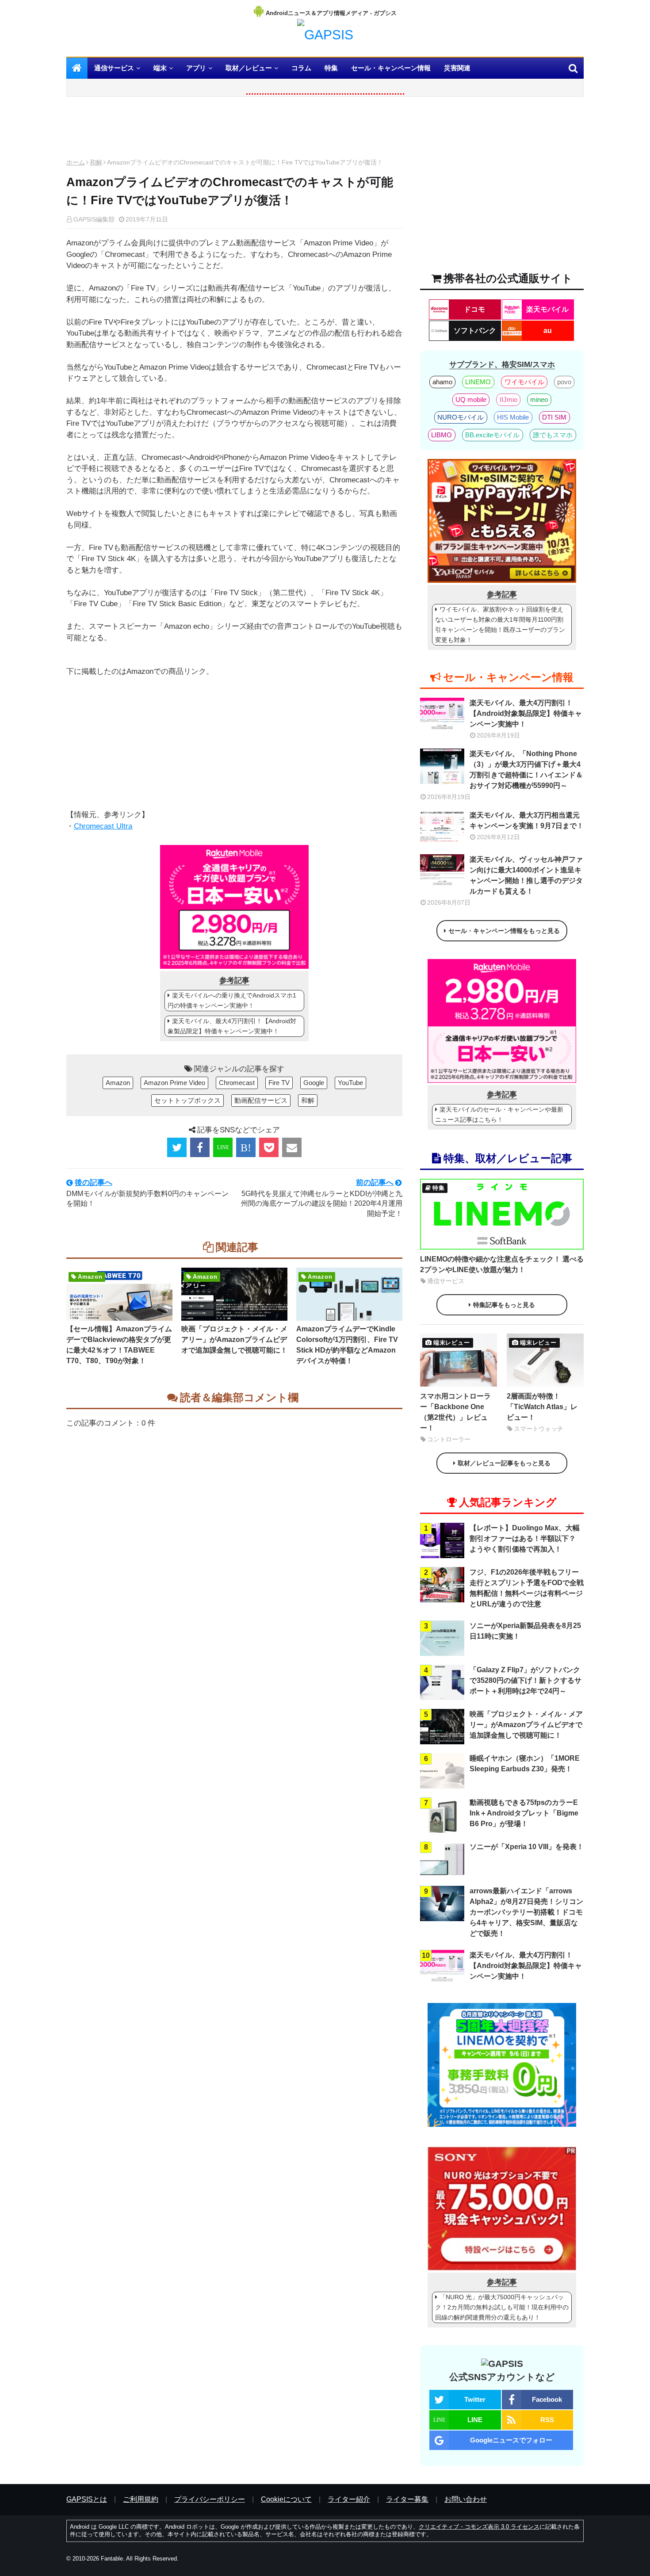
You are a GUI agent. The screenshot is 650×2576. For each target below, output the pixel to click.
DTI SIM (554, 417)
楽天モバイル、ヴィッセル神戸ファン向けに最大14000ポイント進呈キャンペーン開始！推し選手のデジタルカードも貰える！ (526, 875)
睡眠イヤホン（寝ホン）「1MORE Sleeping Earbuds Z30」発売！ (525, 1764)
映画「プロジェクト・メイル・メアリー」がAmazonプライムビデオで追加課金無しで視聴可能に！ (234, 1340)
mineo (539, 399)
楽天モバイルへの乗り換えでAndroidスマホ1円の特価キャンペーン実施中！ (232, 1000)
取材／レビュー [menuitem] (249, 68)
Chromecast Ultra (103, 826)
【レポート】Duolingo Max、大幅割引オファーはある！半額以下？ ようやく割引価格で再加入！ (525, 1538)
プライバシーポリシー (210, 2499)
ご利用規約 (141, 2499)
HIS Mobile (513, 417)
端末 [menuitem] (160, 68)
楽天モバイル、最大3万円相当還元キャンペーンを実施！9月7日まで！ (527, 820)
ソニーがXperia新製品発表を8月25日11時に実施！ (525, 1631)
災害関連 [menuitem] (457, 68)
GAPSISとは (87, 2499)
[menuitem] (77, 68)
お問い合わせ (466, 2499)
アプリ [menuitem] (196, 68)
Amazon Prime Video (174, 1083)
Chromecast (237, 1083)
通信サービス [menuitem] (114, 68)
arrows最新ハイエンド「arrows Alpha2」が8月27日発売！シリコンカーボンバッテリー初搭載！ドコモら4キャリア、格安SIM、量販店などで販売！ (526, 1912)
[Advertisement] (234, 130)
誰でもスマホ (553, 435)
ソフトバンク (475, 331)
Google (314, 1083)
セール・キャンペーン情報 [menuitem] (391, 68)
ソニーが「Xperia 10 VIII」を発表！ (527, 1847)
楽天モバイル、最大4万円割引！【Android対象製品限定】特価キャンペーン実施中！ (232, 1026)
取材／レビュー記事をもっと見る (504, 1463)
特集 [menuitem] (331, 68)
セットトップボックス (187, 1100)
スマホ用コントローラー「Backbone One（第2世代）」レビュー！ (455, 1412)
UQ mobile (471, 399)
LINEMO (478, 382)
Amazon (118, 1083)
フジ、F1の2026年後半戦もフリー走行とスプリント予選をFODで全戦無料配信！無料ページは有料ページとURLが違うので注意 (527, 1588)
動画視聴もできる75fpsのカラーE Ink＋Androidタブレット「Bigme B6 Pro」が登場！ (524, 1813)
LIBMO (442, 435)
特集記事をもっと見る (504, 1305)
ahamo (442, 382)
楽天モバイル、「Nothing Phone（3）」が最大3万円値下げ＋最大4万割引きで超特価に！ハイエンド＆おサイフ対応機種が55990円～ (526, 770)
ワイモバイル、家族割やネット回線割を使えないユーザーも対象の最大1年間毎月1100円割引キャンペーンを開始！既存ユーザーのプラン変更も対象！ (500, 625)
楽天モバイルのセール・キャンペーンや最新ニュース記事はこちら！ (499, 1114)
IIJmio (509, 399)
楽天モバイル (547, 309)
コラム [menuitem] (301, 68)
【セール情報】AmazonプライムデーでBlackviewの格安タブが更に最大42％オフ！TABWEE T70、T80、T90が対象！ (119, 1345)
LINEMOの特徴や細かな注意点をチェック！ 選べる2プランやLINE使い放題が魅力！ (502, 1264)
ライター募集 (407, 2499)
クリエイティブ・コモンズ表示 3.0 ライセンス (479, 2527)
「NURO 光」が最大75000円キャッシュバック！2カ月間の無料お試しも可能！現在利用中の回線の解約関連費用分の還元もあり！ (502, 2307)
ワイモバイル (524, 382)
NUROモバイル (461, 417)
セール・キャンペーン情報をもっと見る (504, 931)
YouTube (350, 1083)
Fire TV (279, 1083)
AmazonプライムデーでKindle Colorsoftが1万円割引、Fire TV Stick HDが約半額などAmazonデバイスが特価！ (347, 1345)
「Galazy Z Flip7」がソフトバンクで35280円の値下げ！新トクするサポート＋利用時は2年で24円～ (526, 1680)
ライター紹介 (349, 2499)
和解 (96, 162)
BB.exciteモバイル (492, 435)
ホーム (76, 162)
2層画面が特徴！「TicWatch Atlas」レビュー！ (542, 1407)
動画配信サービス (261, 1100)
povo (564, 382)
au (548, 331)
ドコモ (474, 309)
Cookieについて (286, 2499)
